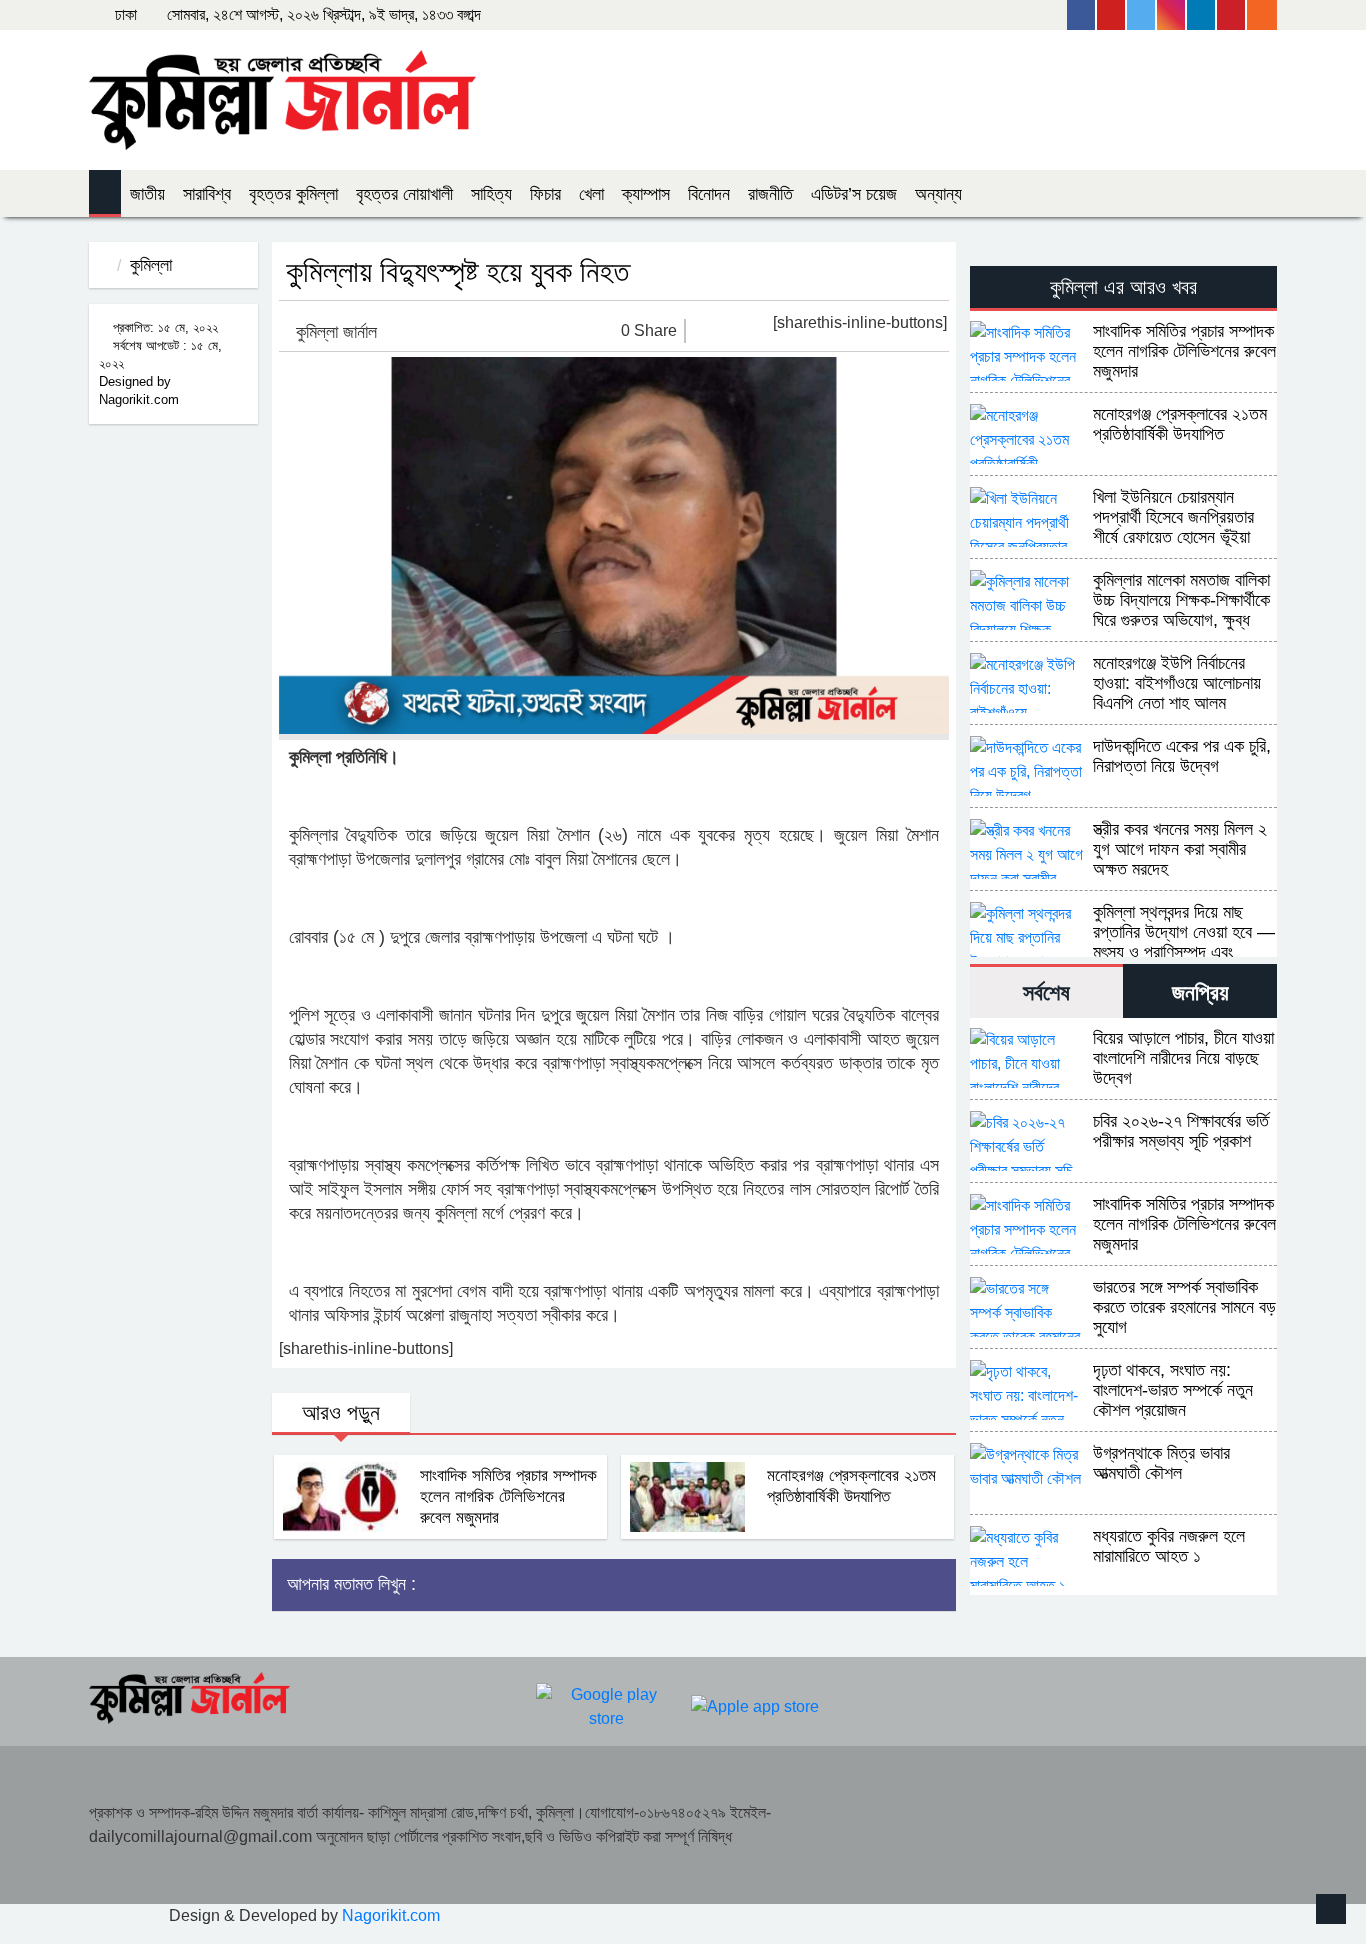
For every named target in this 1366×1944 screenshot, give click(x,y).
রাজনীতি (770, 194)
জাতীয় (147, 194)
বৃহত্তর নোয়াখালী (404, 194)
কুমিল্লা (151, 265)
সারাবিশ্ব (207, 194)
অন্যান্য (938, 194)
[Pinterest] (1232, 15)
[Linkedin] (1202, 15)
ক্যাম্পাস (646, 194)
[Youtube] (1112, 15)
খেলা (591, 194)
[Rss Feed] (1262, 15)
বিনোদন (709, 194)
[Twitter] (1142, 15)
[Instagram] (1172, 15)
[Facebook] (1082, 15)
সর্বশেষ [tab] (1046, 992)
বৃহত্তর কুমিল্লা (293, 194)
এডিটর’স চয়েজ (854, 194)
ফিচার (545, 194)
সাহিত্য (491, 194)
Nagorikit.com (391, 1915)
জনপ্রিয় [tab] (1200, 992)
